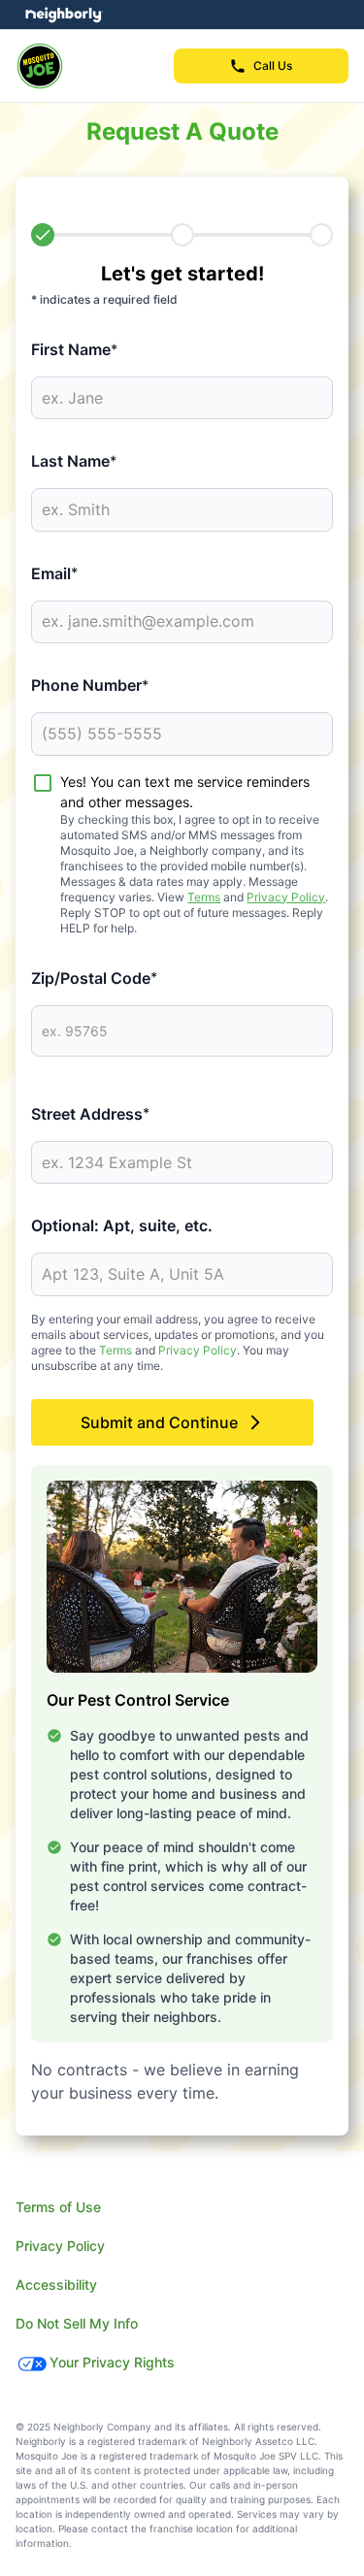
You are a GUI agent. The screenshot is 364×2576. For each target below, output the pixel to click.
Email (54, 573)
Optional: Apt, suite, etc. (122, 1225)
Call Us (273, 65)
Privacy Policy (286, 897)
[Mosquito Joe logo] (40, 66)
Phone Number (90, 685)
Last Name (74, 461)
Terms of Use (58, 2207)
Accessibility (56, 2284)
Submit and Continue (159, 1422)
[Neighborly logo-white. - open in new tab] (64, 15)
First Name (74, 349)
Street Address (90, 1114)
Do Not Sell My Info (77, 2323)
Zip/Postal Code (94, 978)
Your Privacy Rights (112, 2362)
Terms (204, 897)
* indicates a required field (104, 299)
